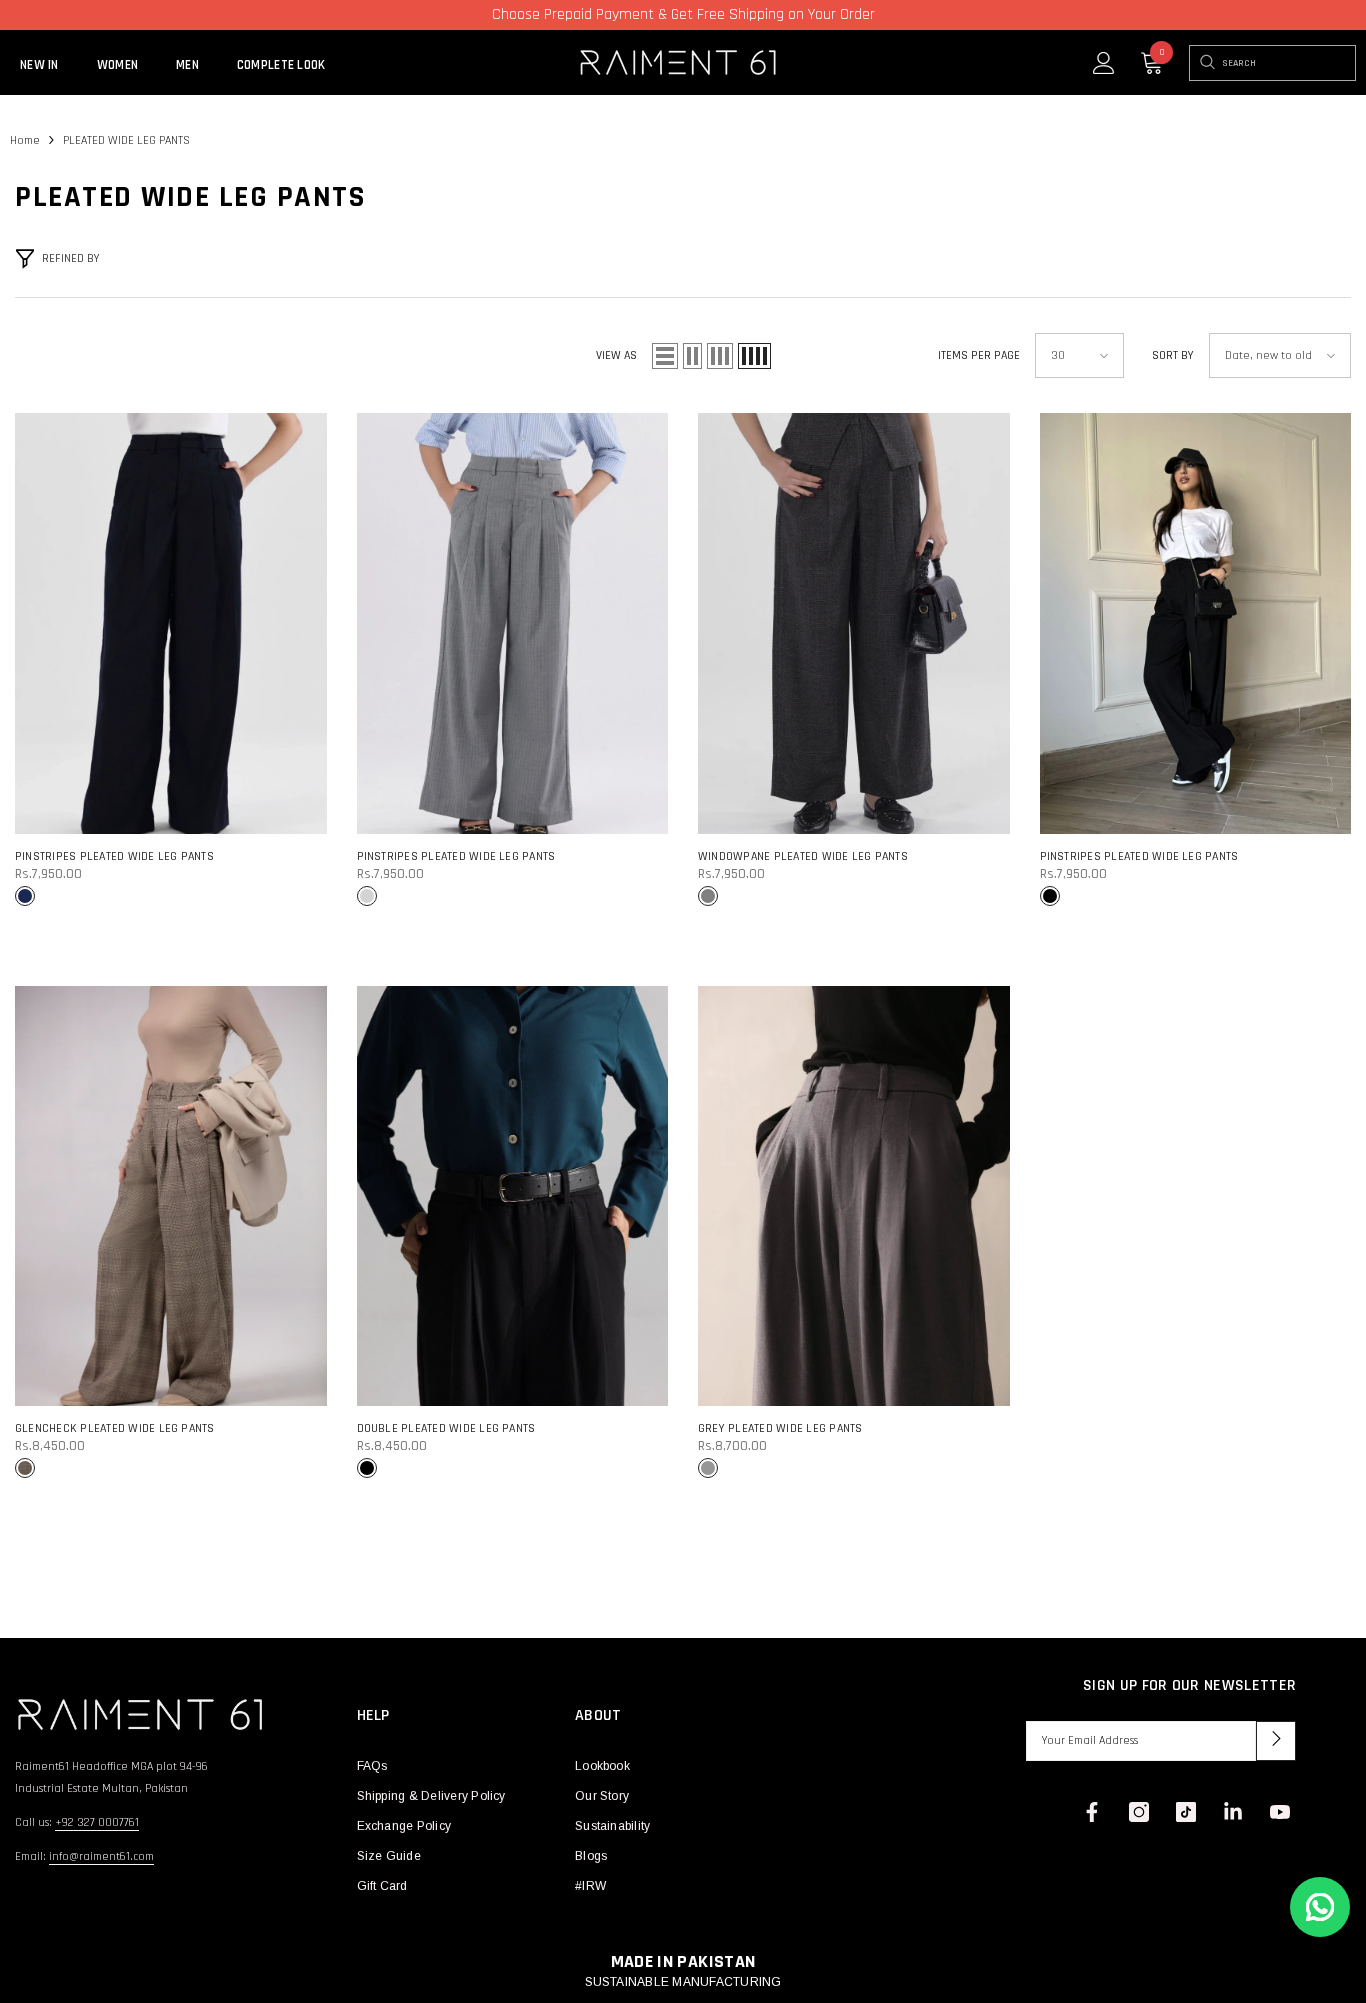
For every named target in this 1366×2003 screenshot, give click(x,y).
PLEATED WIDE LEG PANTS (126, 140)
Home (25, 140)
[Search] (1206, 63)
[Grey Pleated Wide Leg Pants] (854, 1196)
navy (25, 896)
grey (708, 1468)
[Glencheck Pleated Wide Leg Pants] (171, 1196)
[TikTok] (1186, 1812)
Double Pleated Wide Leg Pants (446, 1428)
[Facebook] (1092, 1812)
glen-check (25, 1468)
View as (616, 355)
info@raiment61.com (101, 1856)
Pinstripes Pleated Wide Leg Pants (114, 856)
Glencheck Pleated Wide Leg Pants (115, 1428)
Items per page (979, 355)
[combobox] (1288, 63)
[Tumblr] (1233, 1812)
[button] (665, 356)
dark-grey (708, 896)
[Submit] (1276, 1741)
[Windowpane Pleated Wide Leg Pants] (854, 623)
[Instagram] (1139, 1812)
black (1050, 896)
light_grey (367, 896)
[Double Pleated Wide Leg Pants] (513, 1196)
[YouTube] (1280, 1812)
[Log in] (1104, 63)
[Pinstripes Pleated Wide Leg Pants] (171, 623)
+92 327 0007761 (97, 1822)
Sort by (1173, 355)
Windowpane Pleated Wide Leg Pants (803, 856)
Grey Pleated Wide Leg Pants (780, 1428)
